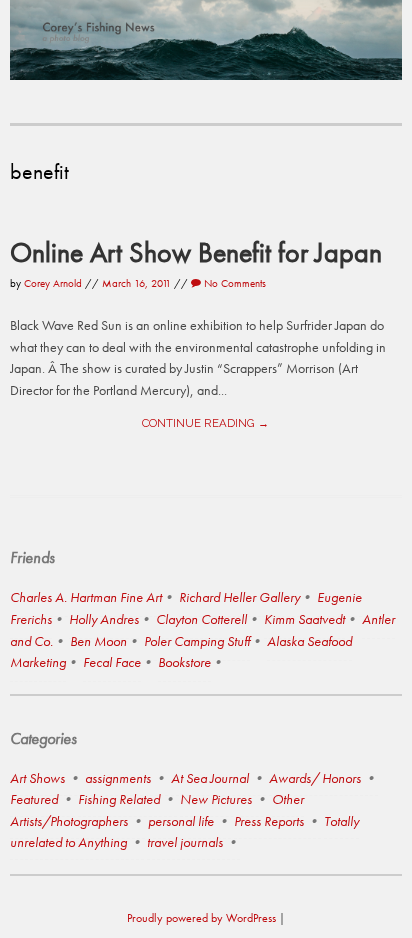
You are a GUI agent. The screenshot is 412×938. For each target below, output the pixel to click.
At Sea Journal (210, 778)
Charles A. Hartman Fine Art (86, 597)
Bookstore (184, 662)
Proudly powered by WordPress (201, 918)
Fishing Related (119, 799)
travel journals (185, 842)
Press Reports (269, 821)
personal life (181, 821)
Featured (34, 799)
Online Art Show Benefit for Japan (196, 252)
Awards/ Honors (315, 778)
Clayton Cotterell (201, 619)
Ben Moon (98, 641)
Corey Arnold (53, 283)
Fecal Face (112, 662)
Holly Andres (104, 619)
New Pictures (216, 799)
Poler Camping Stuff (197, 641)
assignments (118, 778)
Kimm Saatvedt (304, 619)
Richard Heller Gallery (239, 597)
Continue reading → (205, 423)
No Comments (233, 283)
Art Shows (37, 778)
